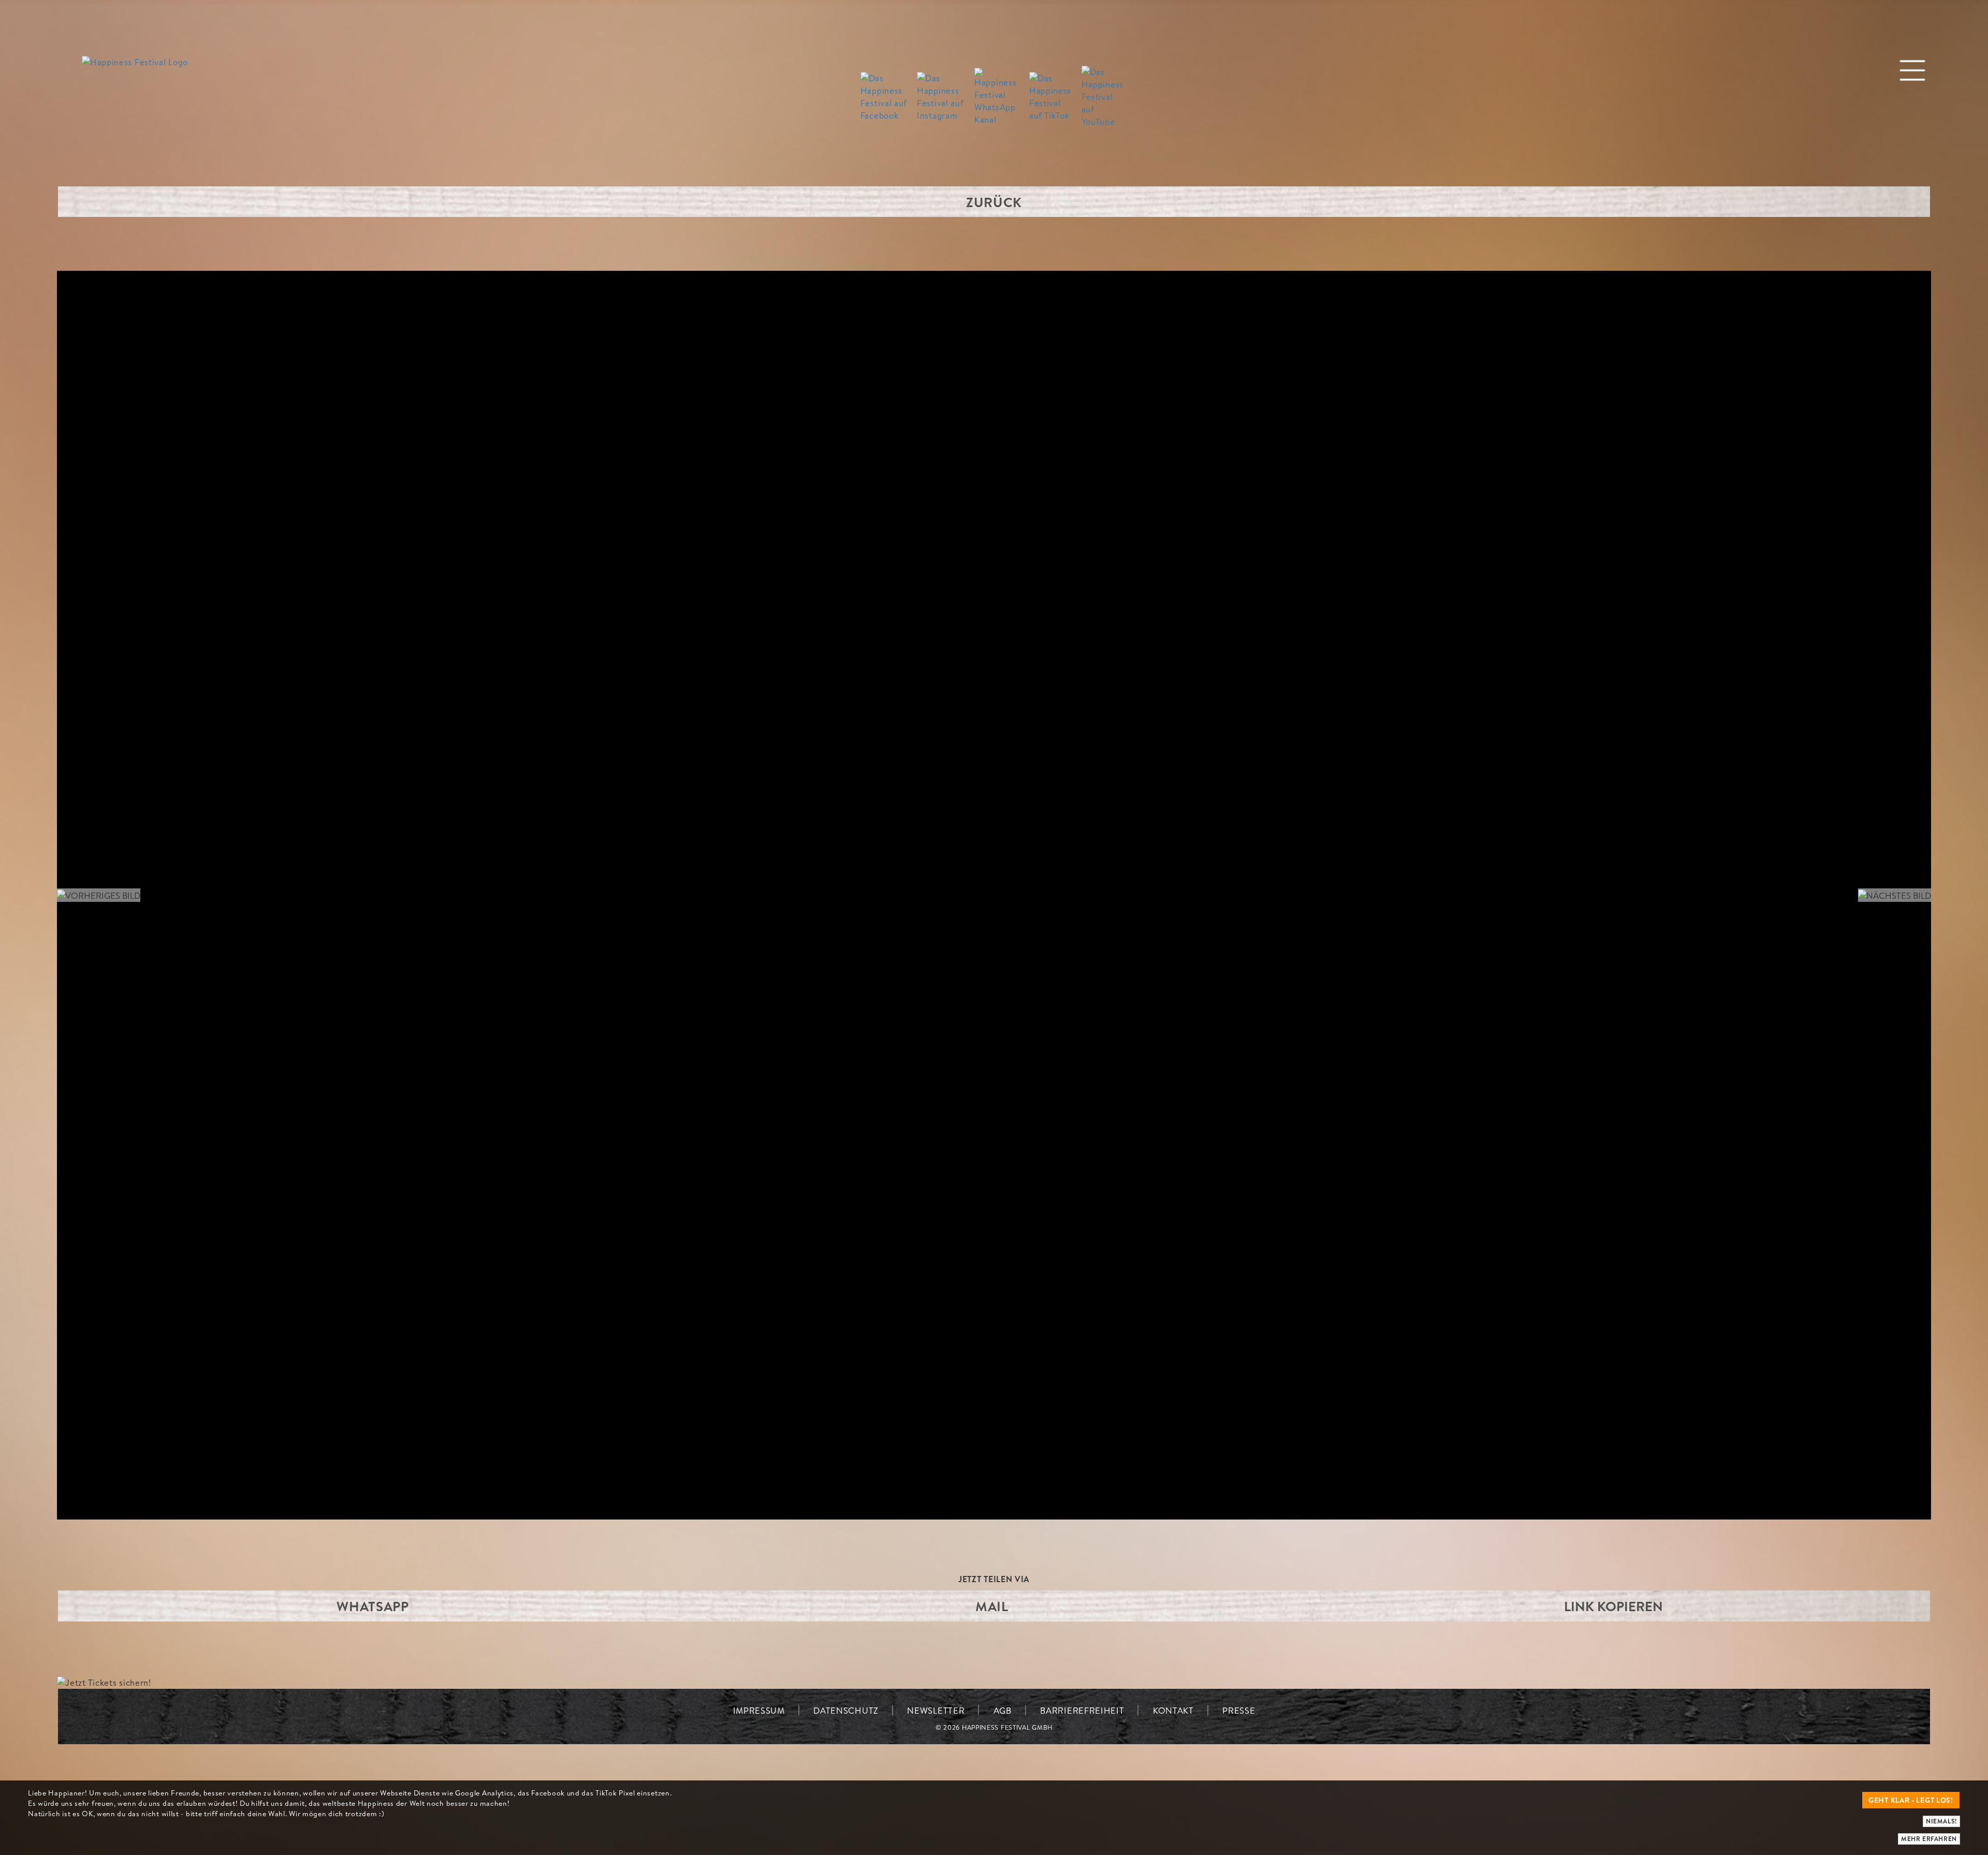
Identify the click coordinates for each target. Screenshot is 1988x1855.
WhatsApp (373, 1606)
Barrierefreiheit (1082, 1710)
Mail (992, 1606)
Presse (1239, 1710)
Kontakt (1173, 1710)
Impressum (759, 1710)
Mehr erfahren (1929, 1839)
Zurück (994, 202)
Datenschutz (846, 1710)
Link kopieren (1613, 1606)
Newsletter (936, 1710)
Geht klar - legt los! (1911, 1800)
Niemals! (1941, 1821)
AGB (1003, 1710)
